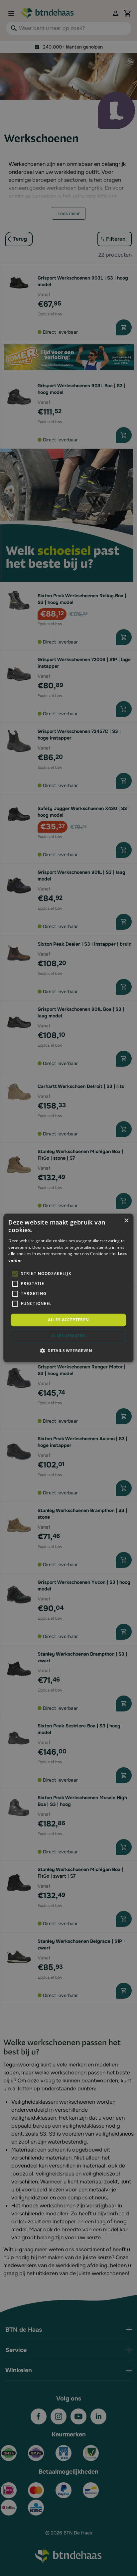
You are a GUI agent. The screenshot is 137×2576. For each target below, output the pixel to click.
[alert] (68, 1288)
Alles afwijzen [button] (68, 1336)
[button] (68, 1351)
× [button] (126, 1221)
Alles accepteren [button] (68, 1320)
